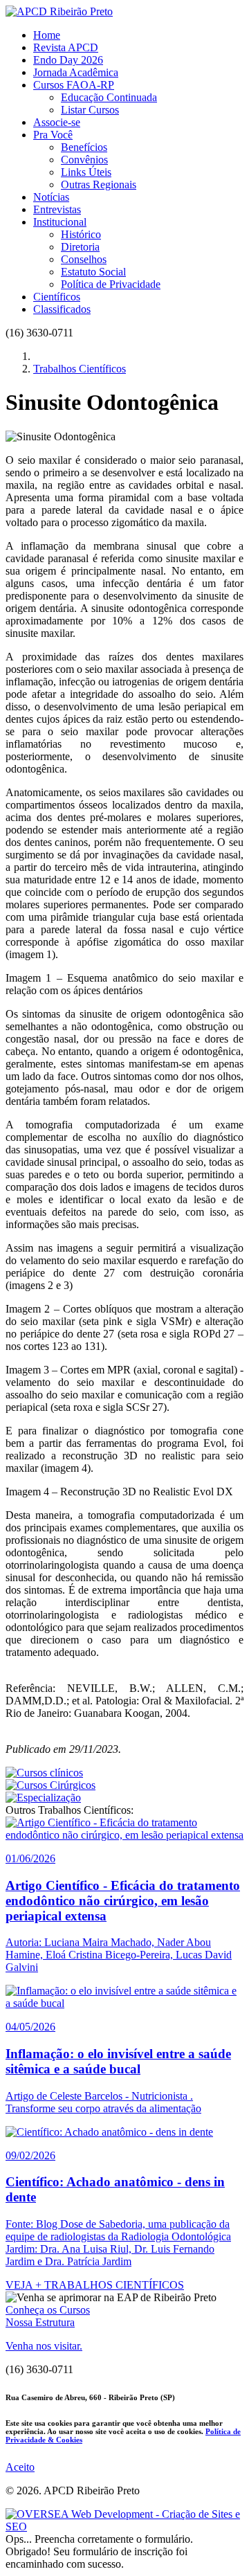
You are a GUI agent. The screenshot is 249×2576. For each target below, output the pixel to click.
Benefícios (84, 147)
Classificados (62, 309)
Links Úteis (86, 172)
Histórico (81, 234)
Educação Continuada (109, 97)
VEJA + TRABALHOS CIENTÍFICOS (95, 2285)
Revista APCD (66, 47)
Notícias (51, 197)
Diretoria (80, 247)
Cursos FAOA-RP (74, 85)
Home (47, 35)
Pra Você (53, 135)
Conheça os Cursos (48, 2310)
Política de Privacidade (111, 284)
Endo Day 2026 (68, 60)
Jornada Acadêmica (76, 72)
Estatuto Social (93, 272)
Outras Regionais (99, 184)
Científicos (57, 297)
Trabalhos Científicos (80, 369)
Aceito (20, 2467)
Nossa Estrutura (40, 2322)
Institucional (60, 222)
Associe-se (57, 122)
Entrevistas (57, 209)
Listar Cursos (90, 110)
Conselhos (84, 259)
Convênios (84, 160)
